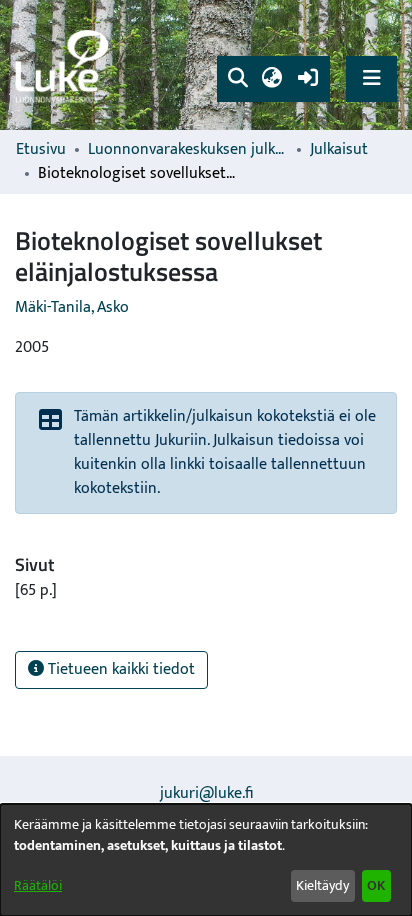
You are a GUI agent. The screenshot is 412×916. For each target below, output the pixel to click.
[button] (237, 79)
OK (376, 885)
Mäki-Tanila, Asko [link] (72, 307)
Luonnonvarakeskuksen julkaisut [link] (188, 150)
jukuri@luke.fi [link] (206, 793)
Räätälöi (38, 885)
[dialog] (206, 860)
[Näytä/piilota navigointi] (371, 78)
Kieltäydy (322, 885)
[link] (65, 65)
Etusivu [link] (41, 150)
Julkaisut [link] (339, 150)
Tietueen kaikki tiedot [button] (119, 669)
